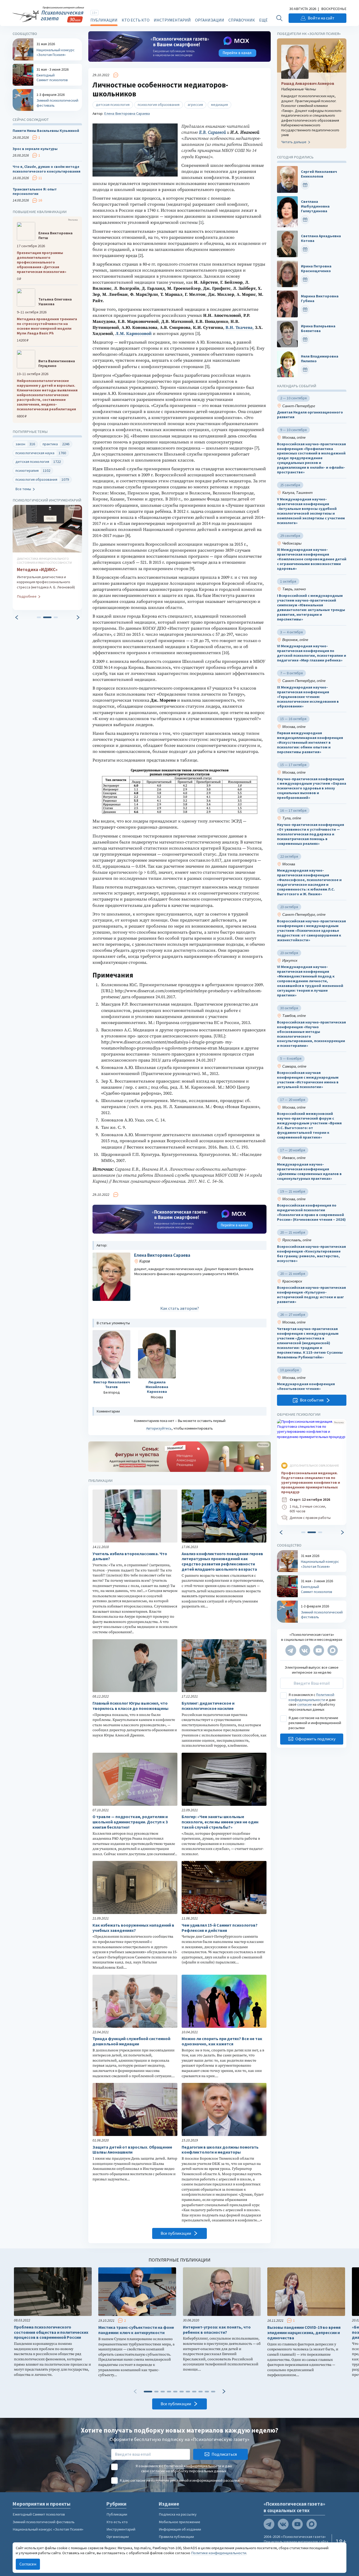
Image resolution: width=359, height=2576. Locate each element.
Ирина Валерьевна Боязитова (318, 329)
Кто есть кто (136, 20)
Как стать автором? (180, 1308)
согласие (305, 1704)
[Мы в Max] (333, 1650)
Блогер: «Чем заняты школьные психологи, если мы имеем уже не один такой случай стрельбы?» (220, 1822)
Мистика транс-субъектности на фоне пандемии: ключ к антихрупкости (136, 2330)
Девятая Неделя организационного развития (310, 415)
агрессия (195, 105)
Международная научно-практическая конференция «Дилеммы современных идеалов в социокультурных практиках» (309, 1171)
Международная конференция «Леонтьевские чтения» (306, 1386)
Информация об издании (180, 2529)
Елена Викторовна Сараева (127, 113)
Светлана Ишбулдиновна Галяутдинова (315, 206)
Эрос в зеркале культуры (35, 149)
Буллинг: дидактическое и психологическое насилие (208, 1706)
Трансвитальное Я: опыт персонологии (35, 192)
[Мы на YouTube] (319, 1650)
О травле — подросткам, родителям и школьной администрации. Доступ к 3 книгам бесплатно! (130, 1822)
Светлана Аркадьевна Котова (321, 238)
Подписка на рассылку (178, 2514)
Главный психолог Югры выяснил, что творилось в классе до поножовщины (130, 1706)
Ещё (263, 20)
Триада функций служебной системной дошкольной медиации (131, 2041)
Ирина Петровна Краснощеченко (316, 269)
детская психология (113, 105)
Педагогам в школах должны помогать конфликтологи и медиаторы (220, 2150)
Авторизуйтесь (159, 1428)
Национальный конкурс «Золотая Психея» (48, 2529)
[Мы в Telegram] (291, 1650)
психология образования (159, 105)
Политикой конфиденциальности (311, 1697)
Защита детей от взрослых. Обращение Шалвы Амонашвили (132, 2150)
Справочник (242, 20)
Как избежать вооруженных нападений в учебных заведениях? (133, 1928)
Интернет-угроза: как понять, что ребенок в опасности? (217, 2330)
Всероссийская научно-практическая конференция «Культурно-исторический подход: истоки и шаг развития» (311, 1295)
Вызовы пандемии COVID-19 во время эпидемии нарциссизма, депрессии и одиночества (304, 2333)
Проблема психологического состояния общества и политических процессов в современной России (51, 2332)
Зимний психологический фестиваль (44, 2522)
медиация (219, 105)
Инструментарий (172, 20)
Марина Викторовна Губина (320, 299)
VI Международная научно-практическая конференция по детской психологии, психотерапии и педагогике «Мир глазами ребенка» (312, 653)
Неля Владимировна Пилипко (320, 359)
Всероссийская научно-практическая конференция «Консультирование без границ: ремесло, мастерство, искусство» (311, 1254)
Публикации (104, 20)
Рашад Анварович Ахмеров (308, 83)
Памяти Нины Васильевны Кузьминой (46, 131)
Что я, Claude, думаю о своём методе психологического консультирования (47, 169)
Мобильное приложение (179, 2522)
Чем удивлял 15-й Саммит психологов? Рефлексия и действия (220, 1928)
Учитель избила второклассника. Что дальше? (130, 1556)
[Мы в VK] (305, 1650)
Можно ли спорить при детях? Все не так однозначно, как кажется (222, 2041)
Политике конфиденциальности (219, 2553)
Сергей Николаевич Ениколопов (319, 174)
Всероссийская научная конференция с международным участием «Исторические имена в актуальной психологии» (308, 1080)
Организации (210, 20)
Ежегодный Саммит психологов (39, 2514)
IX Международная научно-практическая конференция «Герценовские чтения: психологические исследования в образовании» (308, 697)
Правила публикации (176, 2537)
